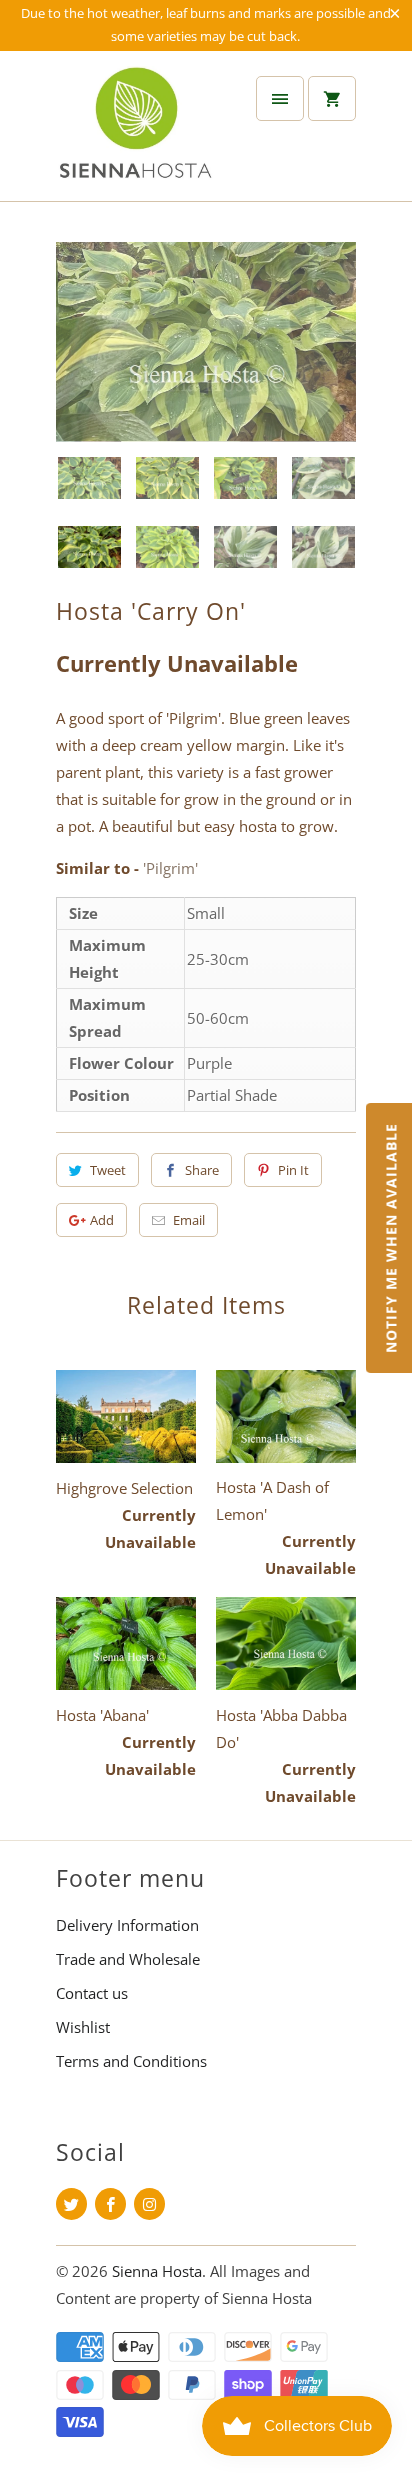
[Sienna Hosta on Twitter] (71, 2204)
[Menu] (280, 98)
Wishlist (83, 2027)
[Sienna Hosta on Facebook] (110, 2204)
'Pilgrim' (170, 868)
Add (102, 1220)
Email (189, 1220)
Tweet (108, 1170)
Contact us (92, 1993)
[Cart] (332, 98)
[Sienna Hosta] (136, 133)
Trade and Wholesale (128, 1959)
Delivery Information (127, 1925)
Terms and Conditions (131, 2061)
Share (202, 1170)
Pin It (293, 1170)
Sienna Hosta (157, 2271)
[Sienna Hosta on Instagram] (149, 2204)
